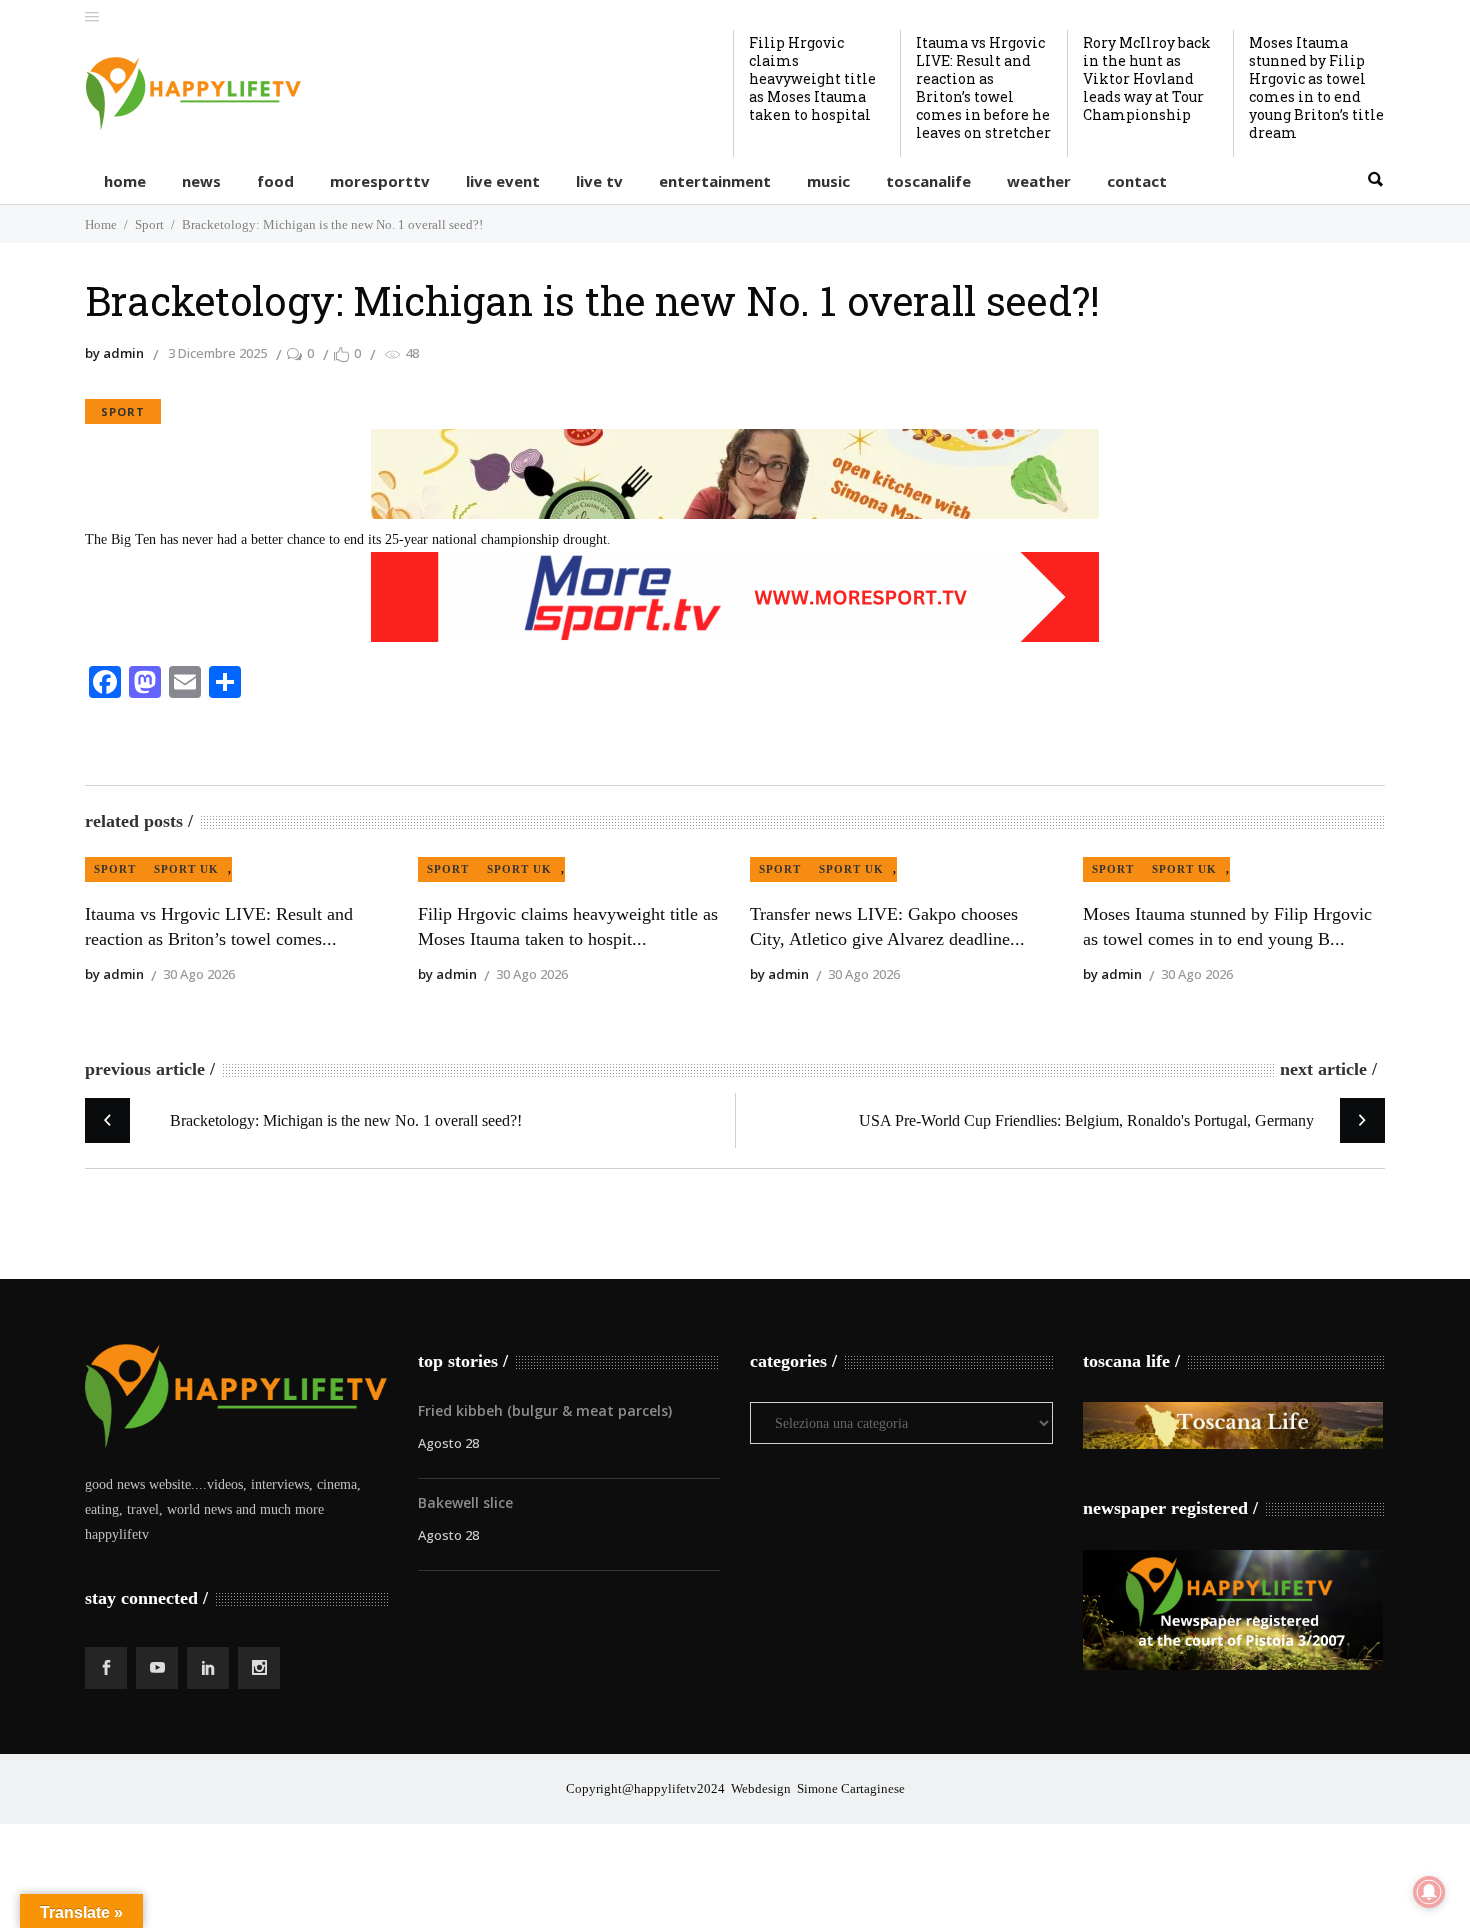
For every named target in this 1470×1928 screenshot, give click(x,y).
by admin (114, 353)
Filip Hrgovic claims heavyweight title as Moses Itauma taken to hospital (812, 78)
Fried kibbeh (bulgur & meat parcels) (545, 1410)
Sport (149, 224)
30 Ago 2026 (199, 974)
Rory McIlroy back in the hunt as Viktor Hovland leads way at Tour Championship (1147, 78)
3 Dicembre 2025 (217, 353)
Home (101, 224)
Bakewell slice (465, 1502)
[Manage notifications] (1429, 1892)
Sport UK (186, 869)
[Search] (1375, 180)
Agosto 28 (448, 1443)
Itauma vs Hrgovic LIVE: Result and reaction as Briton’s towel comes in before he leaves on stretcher (983, 87)
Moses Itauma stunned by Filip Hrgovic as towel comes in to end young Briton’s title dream (1316, 87)
